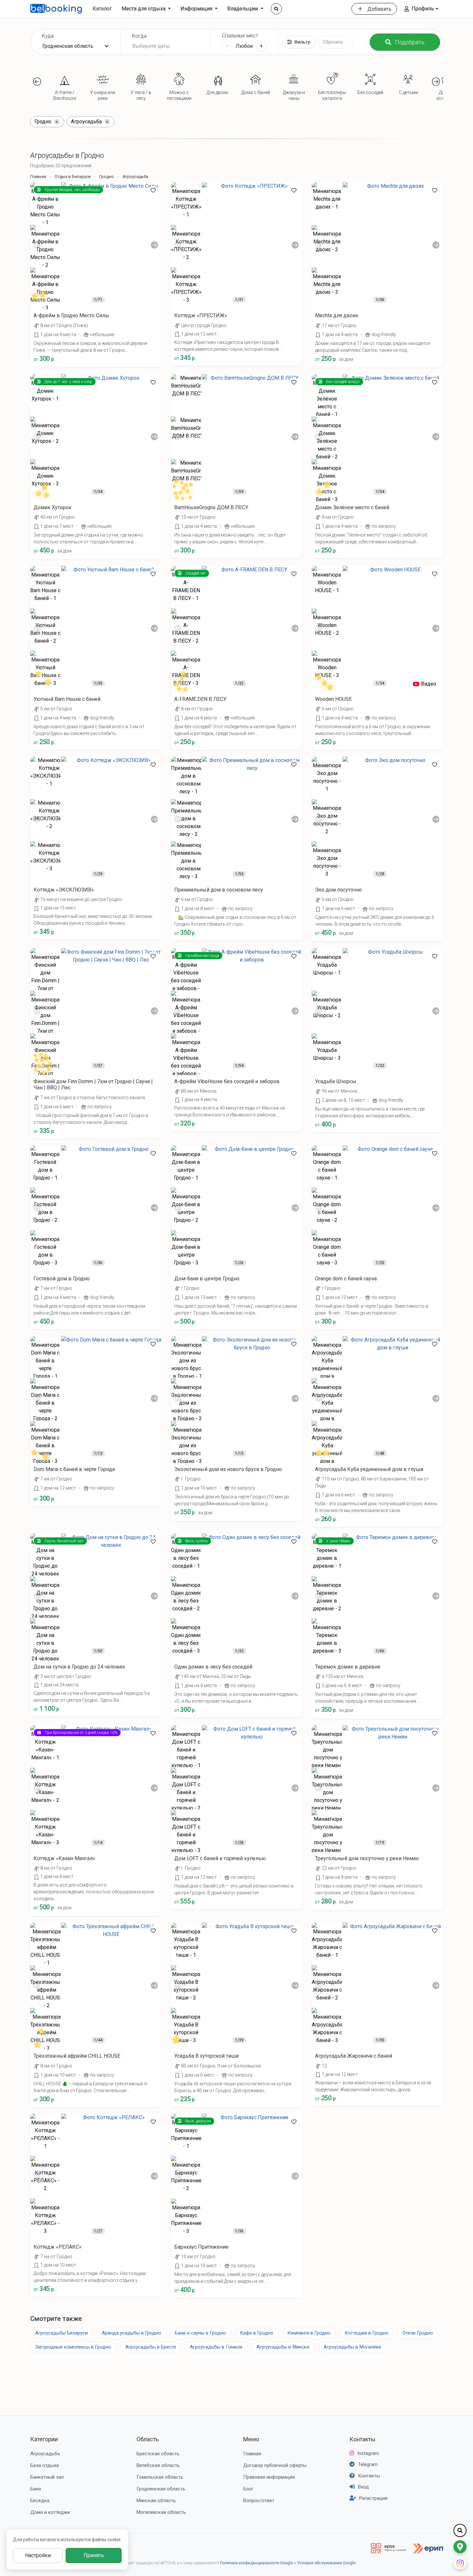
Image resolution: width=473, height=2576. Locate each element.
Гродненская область (161, 2489)
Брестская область (158, 2454)
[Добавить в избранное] (153, 190)
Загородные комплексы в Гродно (73, 2347)
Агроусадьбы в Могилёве (352, 2347)
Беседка (40, 2501)
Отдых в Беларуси (73, 177)
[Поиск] (276, 9)
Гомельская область (160, 2477)
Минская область (156, 2501)
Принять (94, 2555)
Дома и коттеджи (50, 2512)
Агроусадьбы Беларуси (61, 2333)
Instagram (368, 2453)
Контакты (362, 2439)
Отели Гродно (418, 2333)
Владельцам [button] (243, 9)
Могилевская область (161, 2512)
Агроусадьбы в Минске (283, 2347)
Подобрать (410, 42)
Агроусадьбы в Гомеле (216, 2347)
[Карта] (460, 2547)
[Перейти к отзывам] (42, 298)
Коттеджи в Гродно (367, 2333)
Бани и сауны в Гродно (200, 2333)
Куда (48, 36)
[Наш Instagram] (460, 2563)
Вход (363, 2487)
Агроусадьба (45, 2454)
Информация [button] (197, 9)
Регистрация (373, 2498)
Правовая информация (269, 2477)
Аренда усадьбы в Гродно (131, 2333)
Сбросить (333, 42)
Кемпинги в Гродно (309, 2333)
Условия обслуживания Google (326, 2563)
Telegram (368, 2464)
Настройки (38, 2555)
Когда (139, 36)
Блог (248, 2489)
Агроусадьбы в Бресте (151, 2347)
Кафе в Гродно (257, 2333)
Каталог (102, 9)
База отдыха (45, 2465)
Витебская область (158, 2465)
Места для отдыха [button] (144, 9)
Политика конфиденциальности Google (256, 2563)
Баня (36, 2489)
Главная (38, 177)
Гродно (106, 177)
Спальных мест (240, 36)
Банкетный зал (47, 2477)
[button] (421, 9)
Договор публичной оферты (275, 2465)
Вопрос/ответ (259, 2501)
